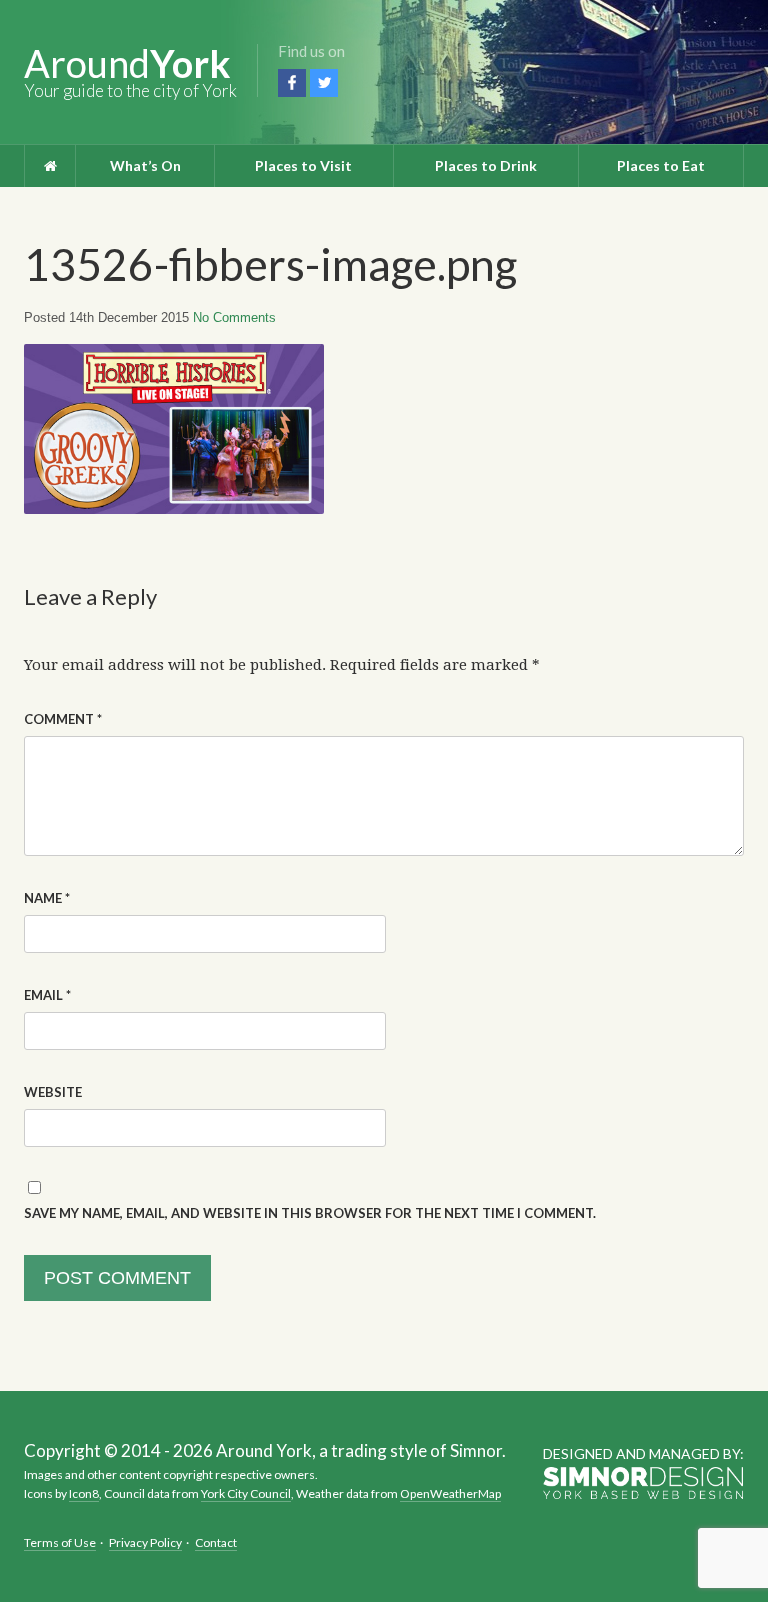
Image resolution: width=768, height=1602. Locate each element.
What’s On (145, 165)
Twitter (324, 83)
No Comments (234, 317)
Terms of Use (60, 1542)
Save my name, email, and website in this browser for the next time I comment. (310, 1213)
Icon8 (84, 1493)
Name (47, 898)
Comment (63, 719)
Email (47, 995)
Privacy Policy (145, 1542)
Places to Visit (303, 165)
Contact (216, 1542)
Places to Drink (486, 165)
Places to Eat (661, 165)
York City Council (246, 1493)
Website (53, 1092)
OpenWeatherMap (450, 1493)
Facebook (292, 83)
